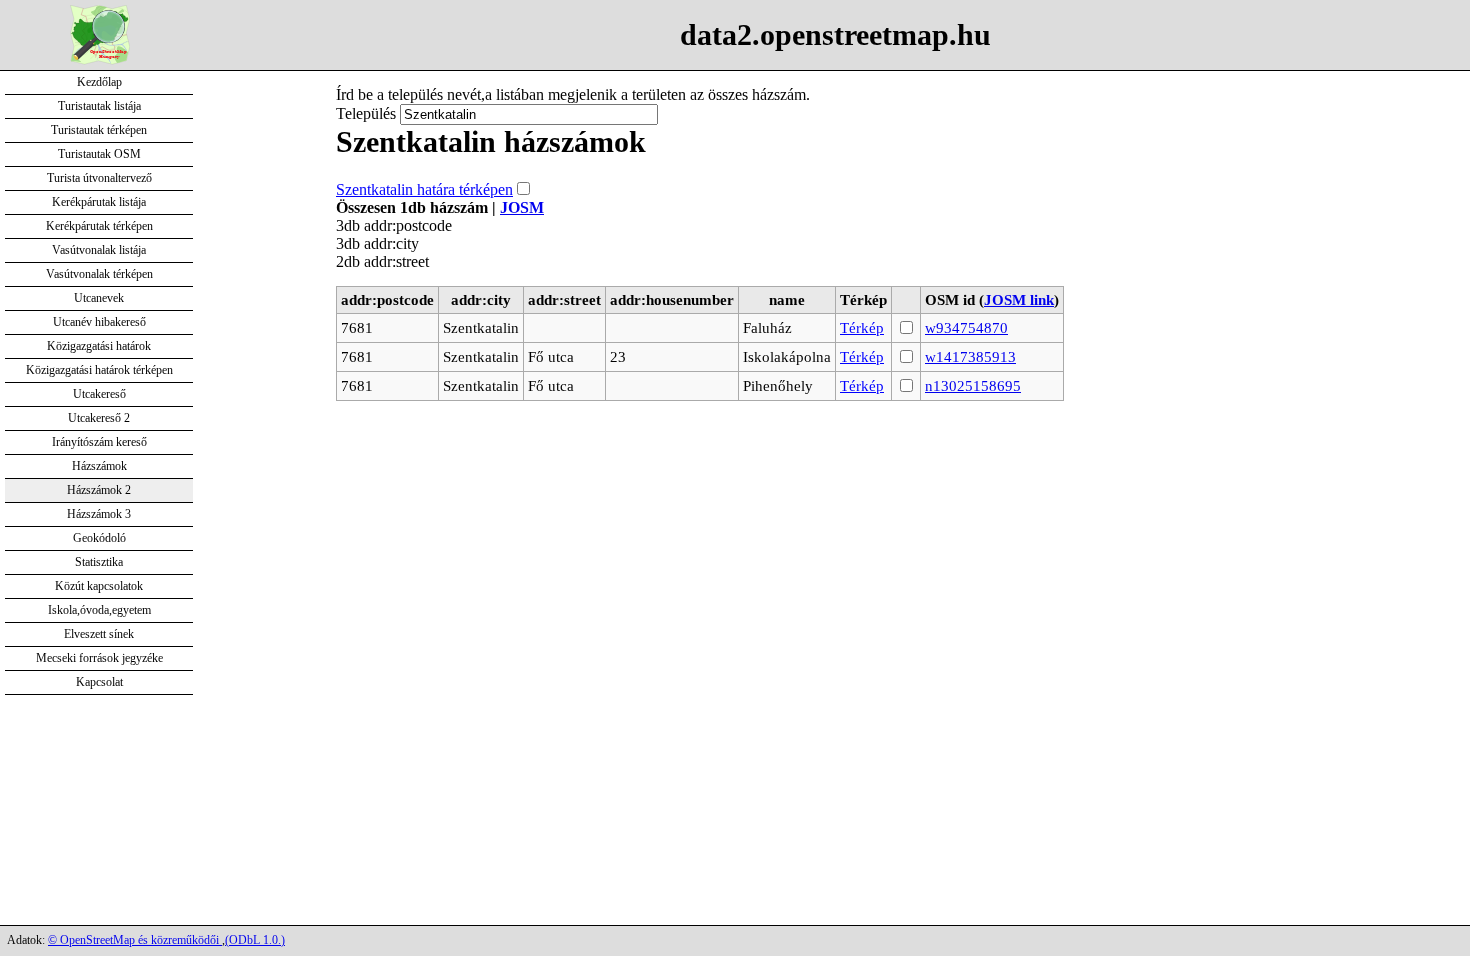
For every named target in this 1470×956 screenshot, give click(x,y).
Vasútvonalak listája (99, 250)
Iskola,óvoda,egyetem (99, 610)
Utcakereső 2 (99, 418)
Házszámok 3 (99, 514)
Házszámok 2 (99, 490)
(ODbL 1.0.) (255, 940)
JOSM (522, 207)
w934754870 (966, 327)
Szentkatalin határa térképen (424, 189)
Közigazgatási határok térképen (99, 370)
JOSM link (1019, 299)
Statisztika (99, 562)
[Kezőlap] (100, 59)
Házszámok (99, 466)
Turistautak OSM (99, 154)
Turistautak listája (99, 106)
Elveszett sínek (99, 634)
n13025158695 (973, 385)
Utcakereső (99, 394)
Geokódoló (99, 538)
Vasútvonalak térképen (99, 274)
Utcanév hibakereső (99, 322)
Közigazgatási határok (99, 346)
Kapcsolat (99, 682)
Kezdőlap (99, 82)
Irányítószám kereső (99, 442)
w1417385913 (970, 356)
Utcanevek (99, 298)
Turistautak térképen (99, 130)
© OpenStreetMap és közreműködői (135, 940)
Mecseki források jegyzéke (99, 658)
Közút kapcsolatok (99, 586)
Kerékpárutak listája (99, 202)
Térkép (862, 327)
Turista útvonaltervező (99, 178)
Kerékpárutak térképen (99, 226)
